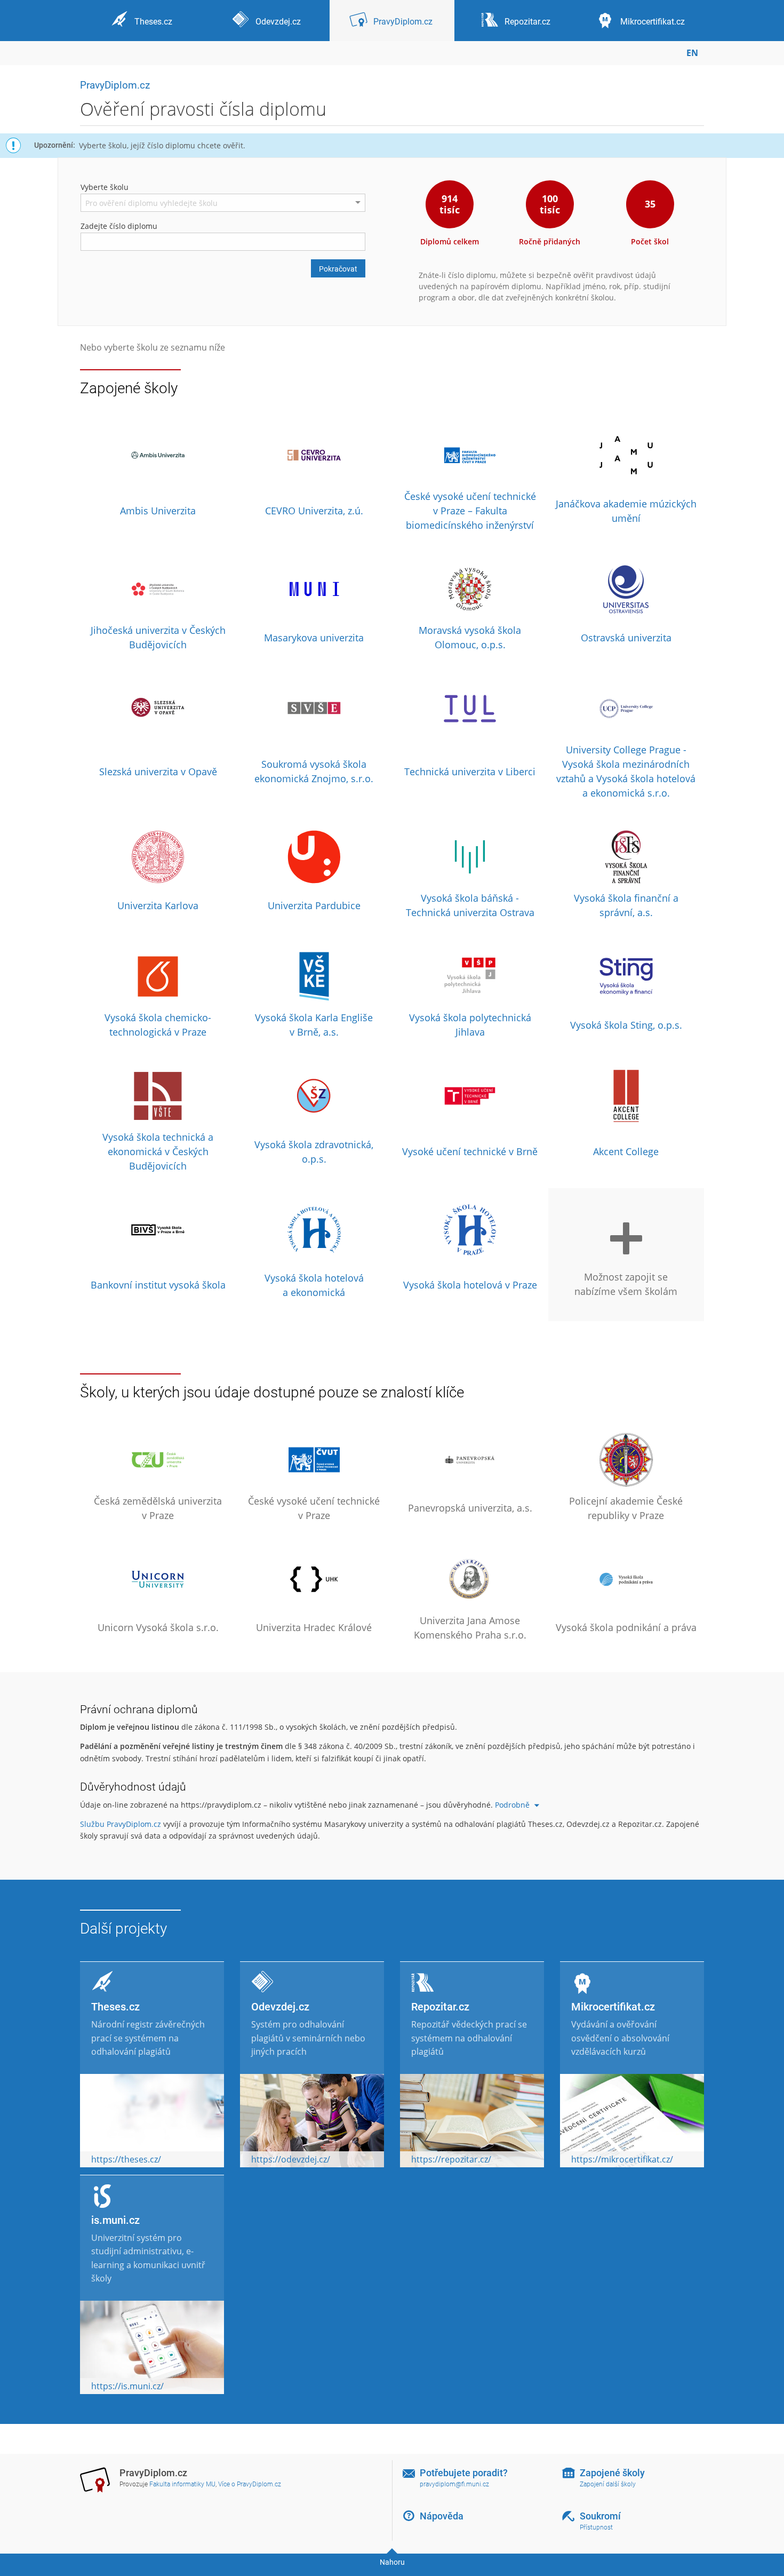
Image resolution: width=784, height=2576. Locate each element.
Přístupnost (596, 2527)
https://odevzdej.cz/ (291, 2159)
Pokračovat (338, 269)
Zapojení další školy (608, 2484)
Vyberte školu (105, 187)
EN (692, 53)
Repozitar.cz (440, 2007)
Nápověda (442, 2516)
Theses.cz (115, 2007)
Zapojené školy (612, 2473)
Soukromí (600, 2516)
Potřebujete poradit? (464, 2473)
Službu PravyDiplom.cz (121, 1824)
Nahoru (392, 2562)
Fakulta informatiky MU (182, 2484)
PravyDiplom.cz (115, 85)
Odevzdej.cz (280, 2007)
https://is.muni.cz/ (127, 2386)
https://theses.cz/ (126, 2159)
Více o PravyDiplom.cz (250, 2484)
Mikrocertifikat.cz (613, 2007)
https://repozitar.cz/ (451, 2159)
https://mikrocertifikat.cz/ (622, 2159)
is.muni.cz (115, 2220)
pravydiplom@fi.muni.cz (454, 2484)
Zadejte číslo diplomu (119, 226)
